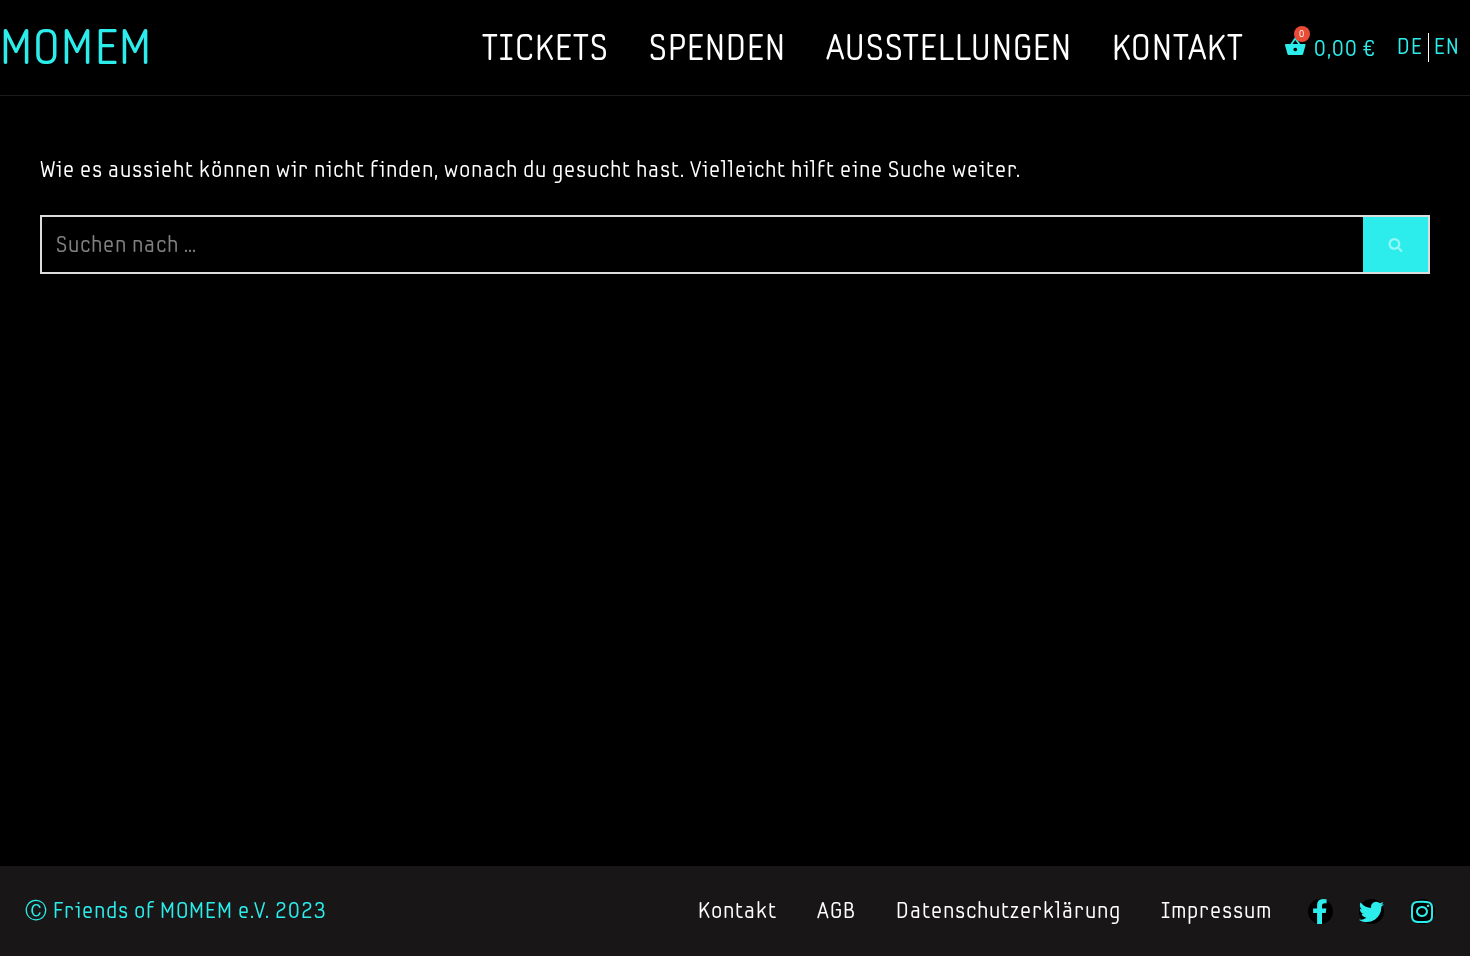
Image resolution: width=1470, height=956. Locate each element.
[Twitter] (1371, 911)
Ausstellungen (949, 47)
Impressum (1216, 910)
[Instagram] (1422, 911)
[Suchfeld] (1396, 244)
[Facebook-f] (1320, 911)
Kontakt (1178, 47)
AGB (836, 910)
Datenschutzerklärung (1008, 910)
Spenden (717, 47)
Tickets (545, 47)
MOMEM (76, 46)
